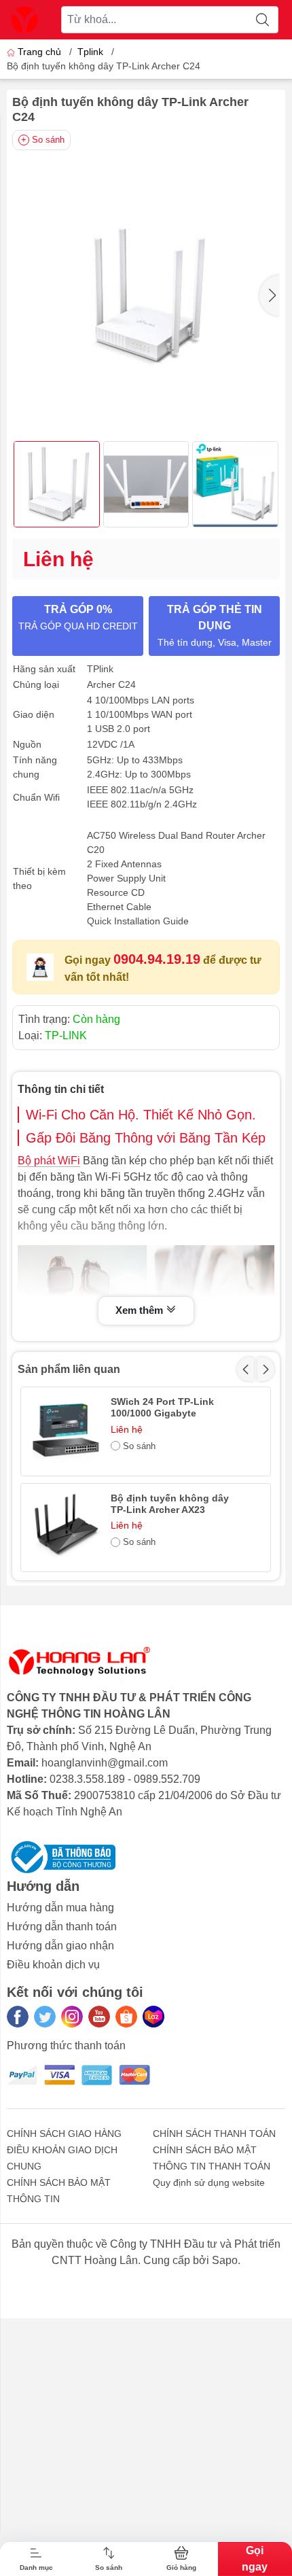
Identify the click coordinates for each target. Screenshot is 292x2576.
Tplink (90, 52)
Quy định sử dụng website (209, 2182)
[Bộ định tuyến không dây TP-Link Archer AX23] (65, 1528)
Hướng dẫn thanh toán (62, 1927)
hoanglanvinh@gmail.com (105, 1763)
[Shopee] (126, 2017)
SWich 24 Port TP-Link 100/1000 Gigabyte (162, 1407)
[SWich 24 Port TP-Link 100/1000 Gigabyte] (65, 1431)
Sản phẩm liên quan (69, 1369)
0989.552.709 (167, 1779)
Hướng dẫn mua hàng (60, 1908)
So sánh (48, 140)
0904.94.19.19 (157, 959)
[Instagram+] (72, 2017)
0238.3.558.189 (87, 1779)
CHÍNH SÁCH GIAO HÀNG (64, 2134)
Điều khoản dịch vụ (53, 1965)
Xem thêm (141, 1310)
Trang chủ (39, 52)
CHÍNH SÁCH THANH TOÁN (214, 2134)
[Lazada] (153, 2017)
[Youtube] (99, 2017)
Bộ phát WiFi (49, 1161)
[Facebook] (18, 2017)
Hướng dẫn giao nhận (60, 1946)
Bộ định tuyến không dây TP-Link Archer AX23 (170, 1504)
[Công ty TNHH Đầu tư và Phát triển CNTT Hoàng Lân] (24, 20)
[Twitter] (45, 2017)
